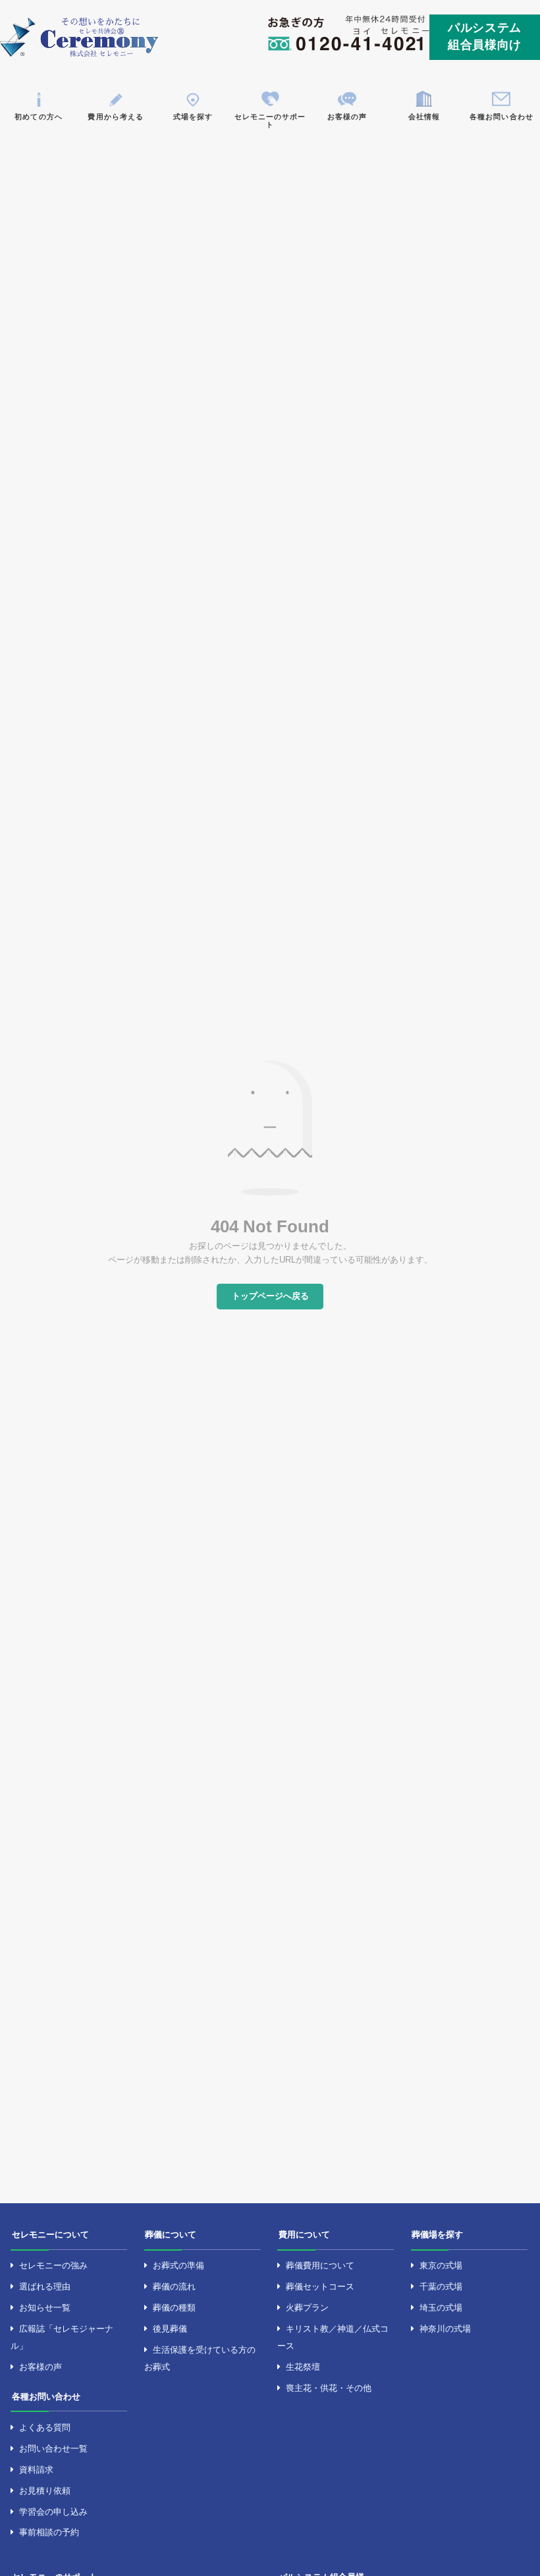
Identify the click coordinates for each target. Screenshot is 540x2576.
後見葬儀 (170, 2329)
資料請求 (36, 2470)
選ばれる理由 (45, 2287)
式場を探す (193, 117)
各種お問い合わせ (501, 117)
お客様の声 (347, 117)
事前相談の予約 (49, 2532)
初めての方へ (38, 117)
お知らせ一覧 (45, 2308)
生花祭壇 (303, 2367)
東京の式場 (441, 2265)
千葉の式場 (441, 2287)
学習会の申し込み (53, 2512)
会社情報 (424, 117)
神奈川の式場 (445, 2329)
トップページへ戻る (270, 1296)
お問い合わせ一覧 (53, 2449)
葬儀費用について (320, 2265)
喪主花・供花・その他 (329, 2388)
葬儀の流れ (174, 2287)
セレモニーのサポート (270, 121)
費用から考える (115, 117)
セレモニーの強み (53, 2265)
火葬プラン (307, 2308)
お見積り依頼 (45, 2491)
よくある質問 (45, 2427)
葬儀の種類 (174, 2308)
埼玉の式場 (441, 2308)
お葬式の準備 (178, 2265)
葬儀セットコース (320, 2287)
